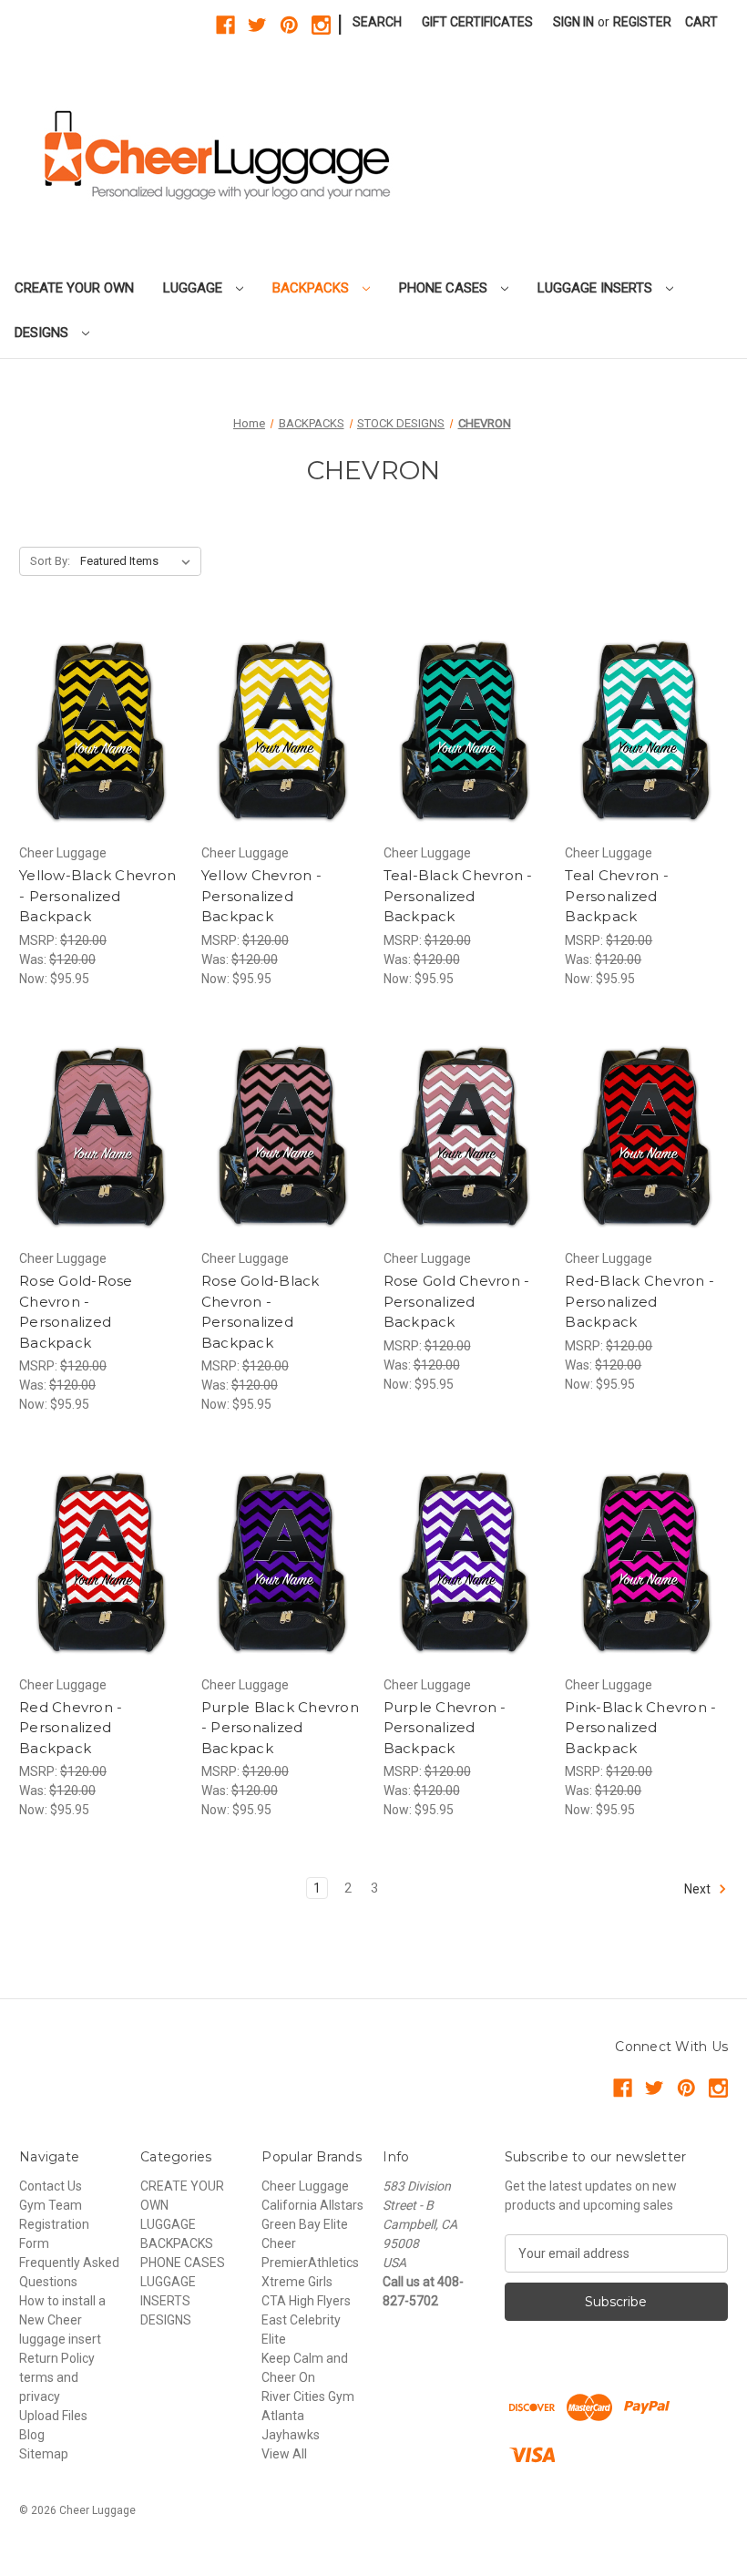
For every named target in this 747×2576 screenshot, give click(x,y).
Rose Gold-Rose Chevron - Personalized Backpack (76, 1312)
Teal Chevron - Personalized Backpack (617, 896)
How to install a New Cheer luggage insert (62, 2320)
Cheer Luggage (305, 2186)
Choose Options (100, 744)
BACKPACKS (312, 288)
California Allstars (312, 2205)
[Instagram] (321, 25)
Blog (32, 2435)
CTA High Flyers (306, 2301)
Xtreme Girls (297, 2282)
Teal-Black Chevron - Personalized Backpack (458, 896)
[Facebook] (225, 25)
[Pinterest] (289, 25)
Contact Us (51, 2186)
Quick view (85, 712)
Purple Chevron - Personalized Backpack (445, 1728)
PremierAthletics (310, 2263)
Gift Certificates (477, 22)
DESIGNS (43, 333)
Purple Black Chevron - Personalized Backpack (280, 1728)
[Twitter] (257, 25)
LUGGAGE (194, 288)
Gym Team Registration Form (54, 2224)
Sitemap (44, 2454)
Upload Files (53, 2416)
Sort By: (50, 561)
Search (377, 22)
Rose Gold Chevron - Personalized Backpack (457, 1301)
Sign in (573, 22)
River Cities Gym (308, 2396)
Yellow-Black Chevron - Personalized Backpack (97, 896)
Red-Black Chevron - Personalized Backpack (640, 1301)
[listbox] (139, 561)
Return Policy (57, 2358)
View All (284, 2454)
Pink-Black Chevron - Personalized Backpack (640, 1728)
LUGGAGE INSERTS (597, 288)
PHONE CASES (445, 288)
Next (699, 1889)
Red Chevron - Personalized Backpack (71, 1728)
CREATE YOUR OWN (74, 288)
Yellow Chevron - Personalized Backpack (261, 896)
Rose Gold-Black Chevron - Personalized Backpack (261, 1312)
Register (642, 22)
